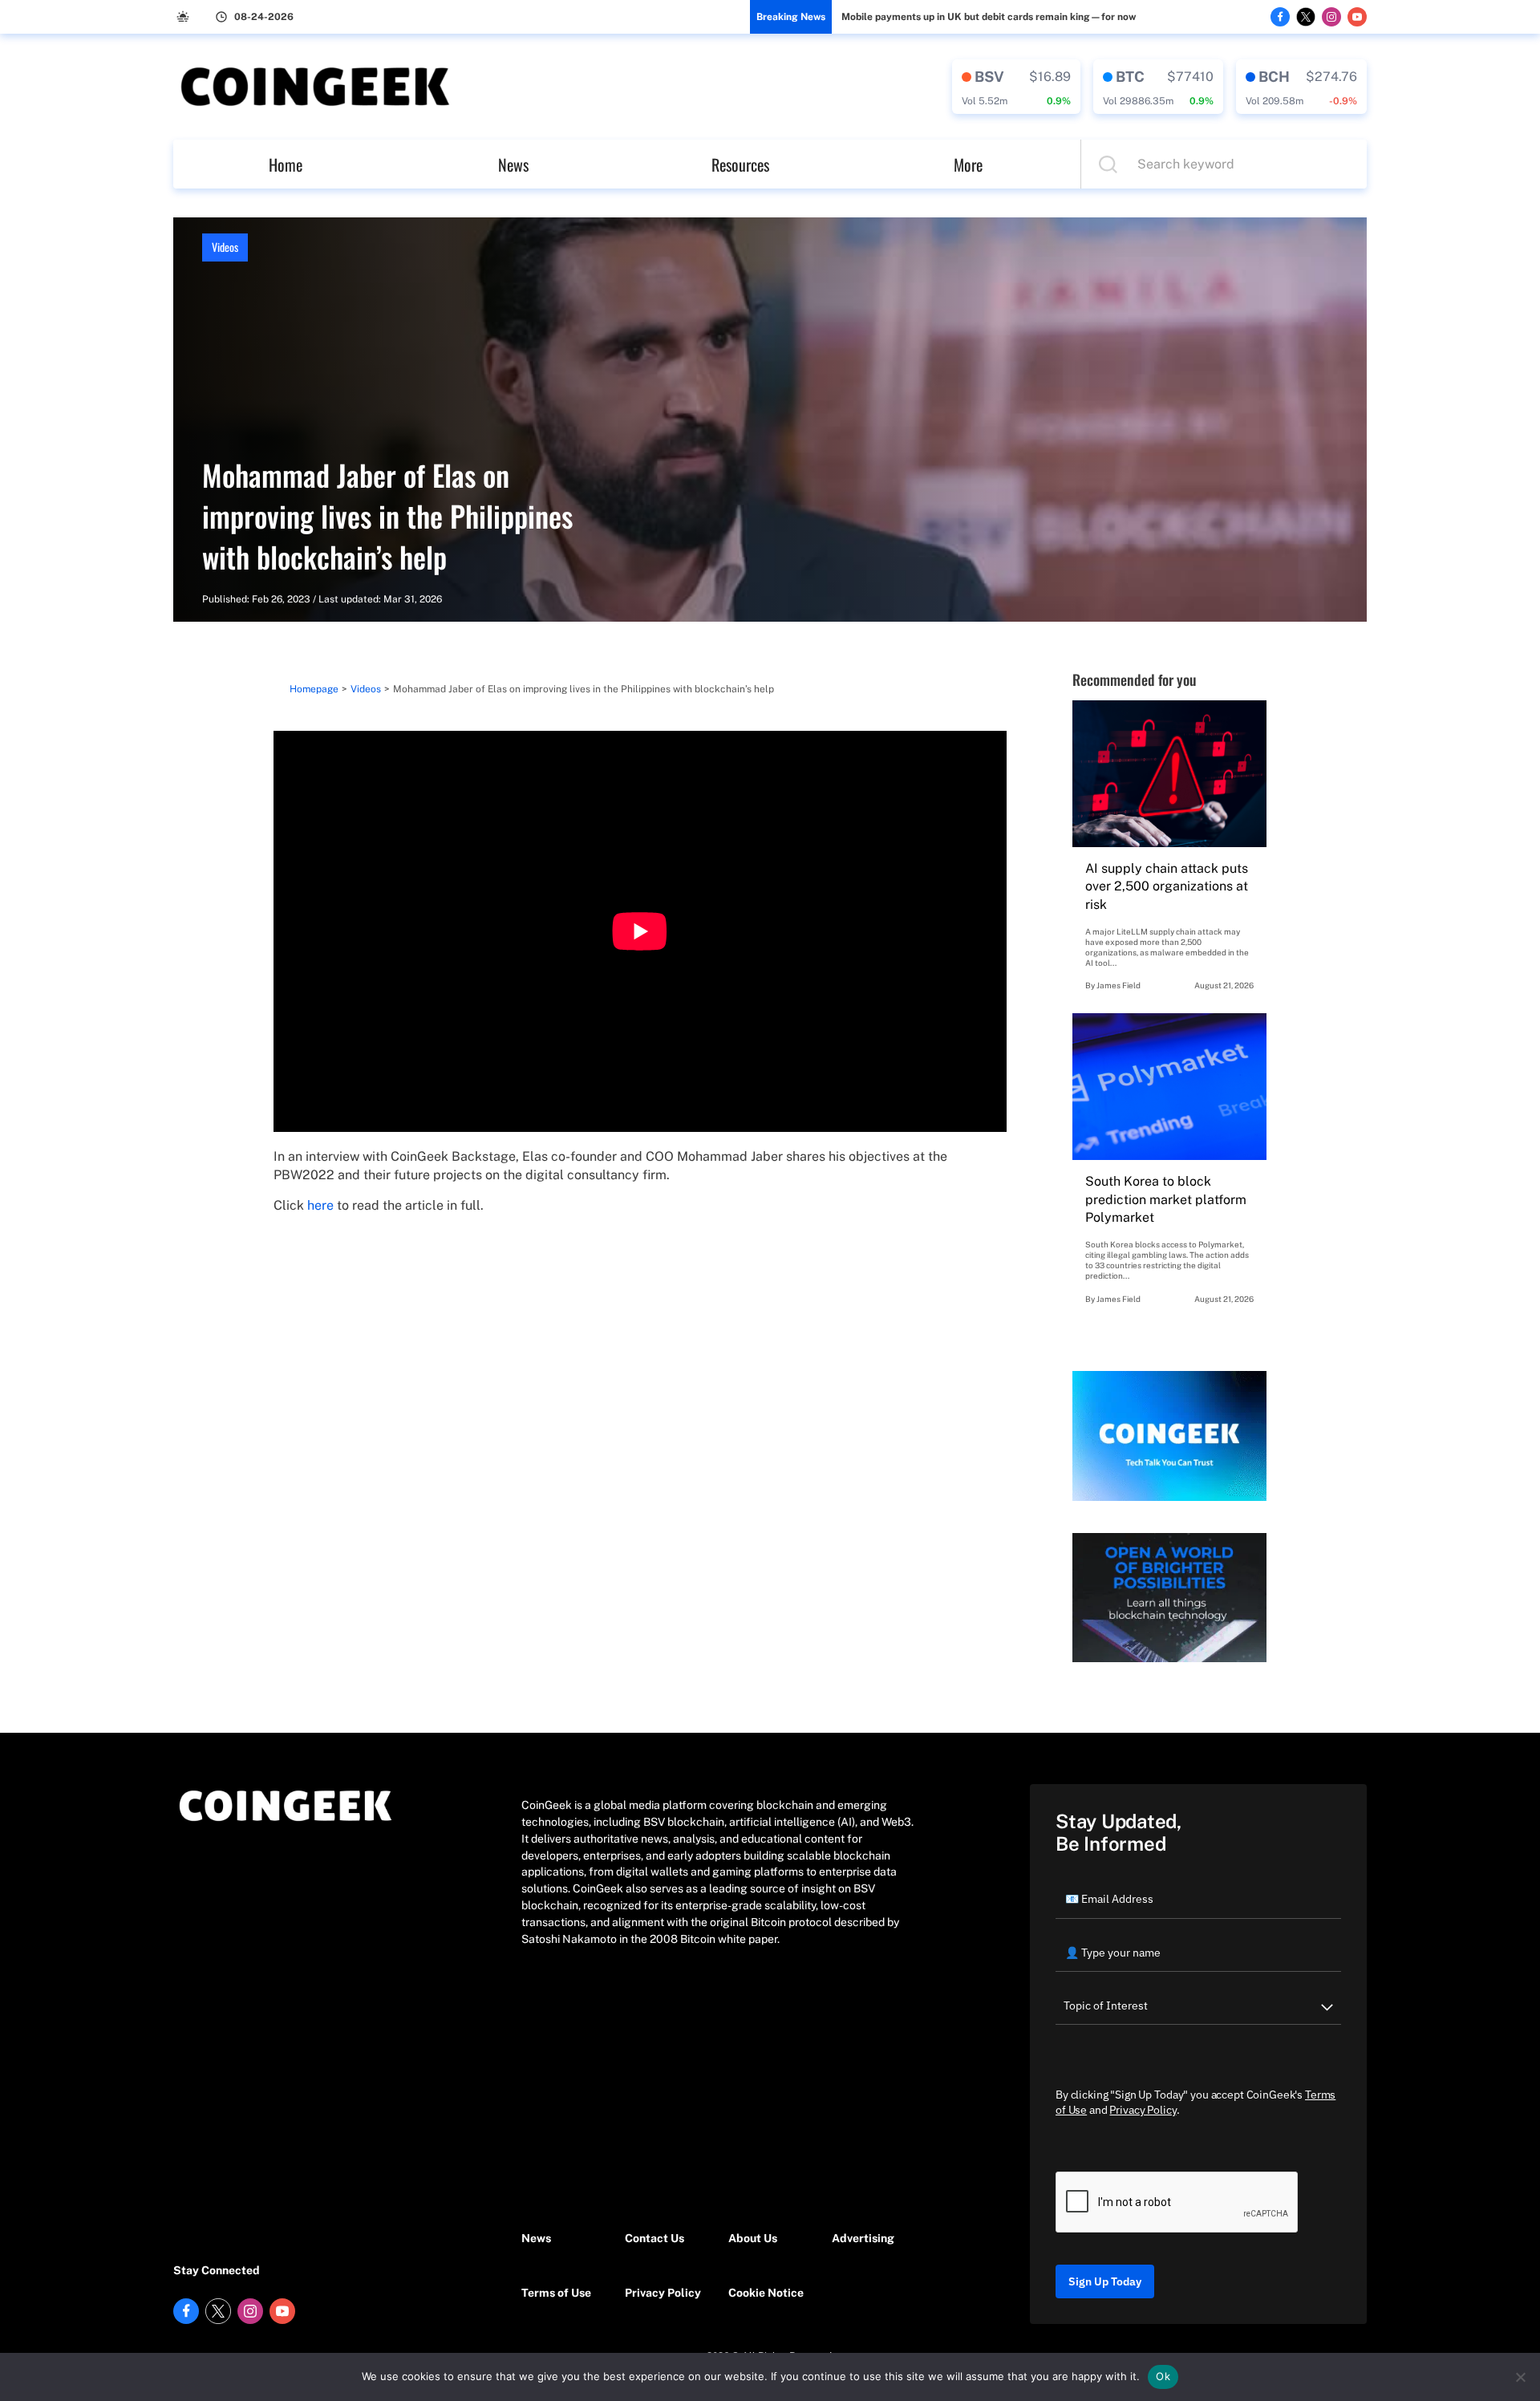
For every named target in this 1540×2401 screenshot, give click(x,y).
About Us (753, 2238)
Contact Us (654, 2238)
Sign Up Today (1105, 2281)
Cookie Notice (766, 2293)
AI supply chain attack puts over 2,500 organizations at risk (1167, 886)
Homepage (314, 689)
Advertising (863, 2238)
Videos (225, 247)
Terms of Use (556, 2293)
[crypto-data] (1016, 87)
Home (286, 164)
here (320, 1205)
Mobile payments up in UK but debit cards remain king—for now (989, 17)
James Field (1119, 985)
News (513, 164)
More (968, 164)
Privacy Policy (663, 2293)
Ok (1163, 2376)
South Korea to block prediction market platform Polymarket (1166, 1199)
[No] (1520, 2377)
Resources (740, 164)
